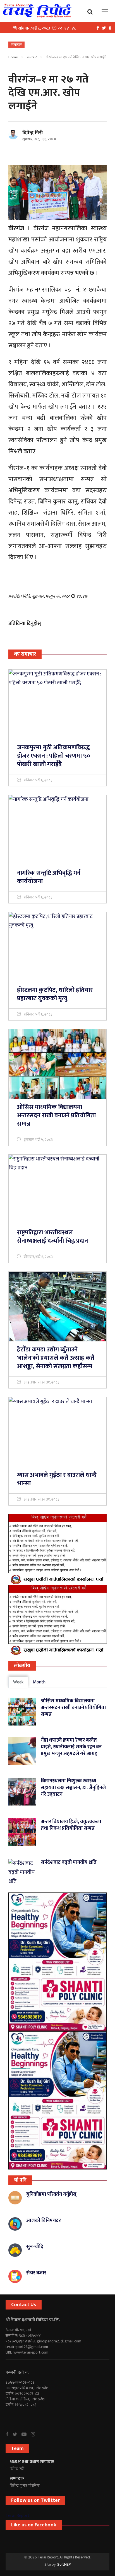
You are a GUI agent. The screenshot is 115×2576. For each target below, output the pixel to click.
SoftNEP (64, 2564)
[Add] (57, 1549)
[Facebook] (99, 28)
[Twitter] (105, 28)
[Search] (91, 11)
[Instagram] (35, 2434)
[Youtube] (26, 2434)
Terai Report (18, 2516)
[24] (57, 1962)
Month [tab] (39, 1682)
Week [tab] (18, 1682)
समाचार (32, 57)
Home (13, 57)
